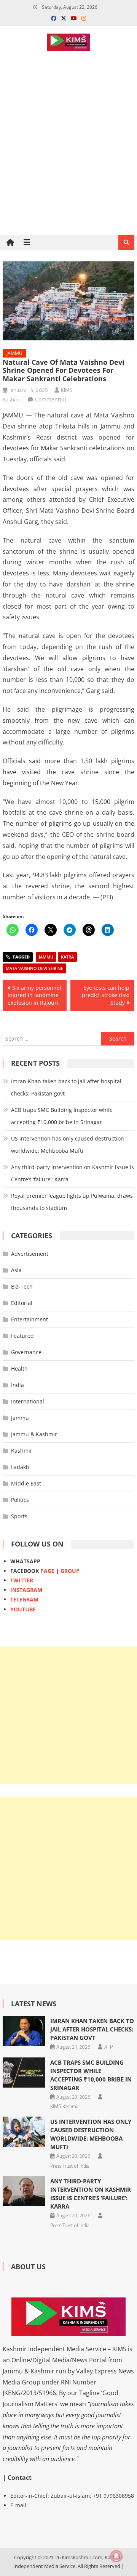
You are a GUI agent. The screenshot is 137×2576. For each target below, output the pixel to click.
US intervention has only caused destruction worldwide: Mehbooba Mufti (68, 1145)
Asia (16, 1270)
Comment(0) (50, 399)
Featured (22, 1336)
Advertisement (30, 1254)
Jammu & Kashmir (34, 1434)
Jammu (14, 353)
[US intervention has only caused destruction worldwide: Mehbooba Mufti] (24, 2132)
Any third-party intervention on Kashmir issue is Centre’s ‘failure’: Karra (72, 1173)
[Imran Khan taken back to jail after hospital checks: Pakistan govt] (24, 2031)
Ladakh (20, 1467)
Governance (26, 1352)
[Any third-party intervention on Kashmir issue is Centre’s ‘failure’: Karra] (24, 2191)
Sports (19, 1516)
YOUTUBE (23, 1609)
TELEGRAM (24, 1599)
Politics (20, 1500)
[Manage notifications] (116, 2556)
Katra (67, 957)
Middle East (26, 1483)
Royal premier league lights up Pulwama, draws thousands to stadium (72, 1202)
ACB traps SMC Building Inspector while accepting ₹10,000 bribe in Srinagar (62, 1116)
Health (19, 1369)
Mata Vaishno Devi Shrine (34, 968)
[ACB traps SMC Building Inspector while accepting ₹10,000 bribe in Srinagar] (24, 2073)
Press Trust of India (70, 2166)
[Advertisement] (68, 169)
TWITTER (22, 1580)
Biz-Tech (22, 1286)
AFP (108, 2047)
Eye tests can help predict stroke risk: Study (106, 995)
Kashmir (22, 1451)
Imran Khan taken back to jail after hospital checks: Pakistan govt (66, 1087)
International (28, 1401)
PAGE (47, 1571)
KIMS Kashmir (65, 2106)
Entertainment (29, 1319)
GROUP (70, 1571)
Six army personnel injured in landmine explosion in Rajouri (34, 995)
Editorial (22, 1303)
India (18, 1385)
